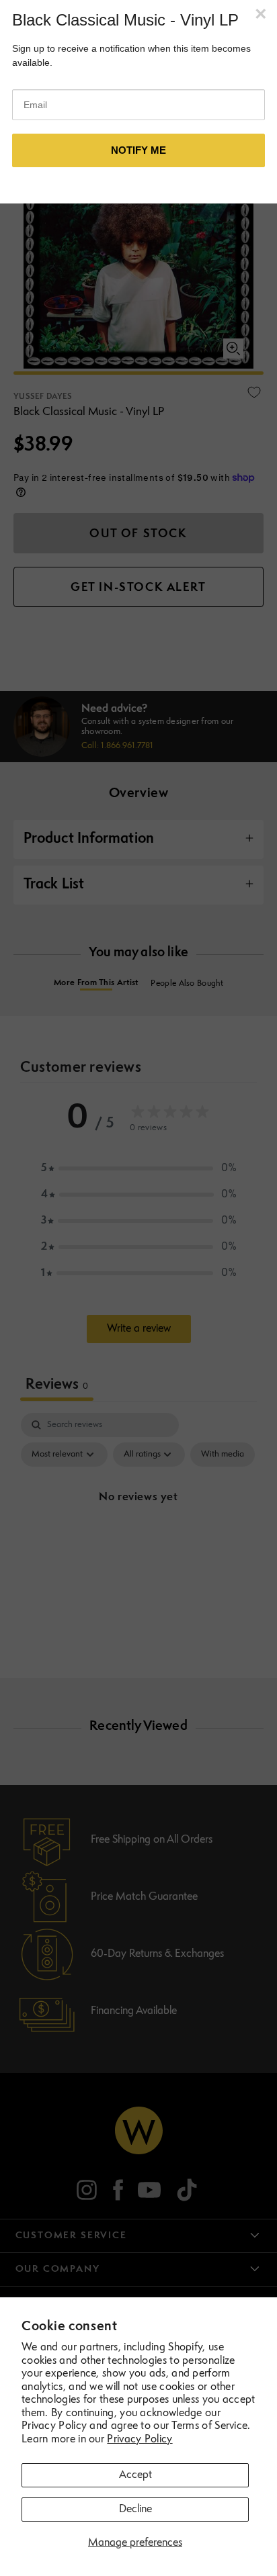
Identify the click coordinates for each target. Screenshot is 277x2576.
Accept (135, 2475)
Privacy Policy (140, 2440)
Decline (135, 2510)
